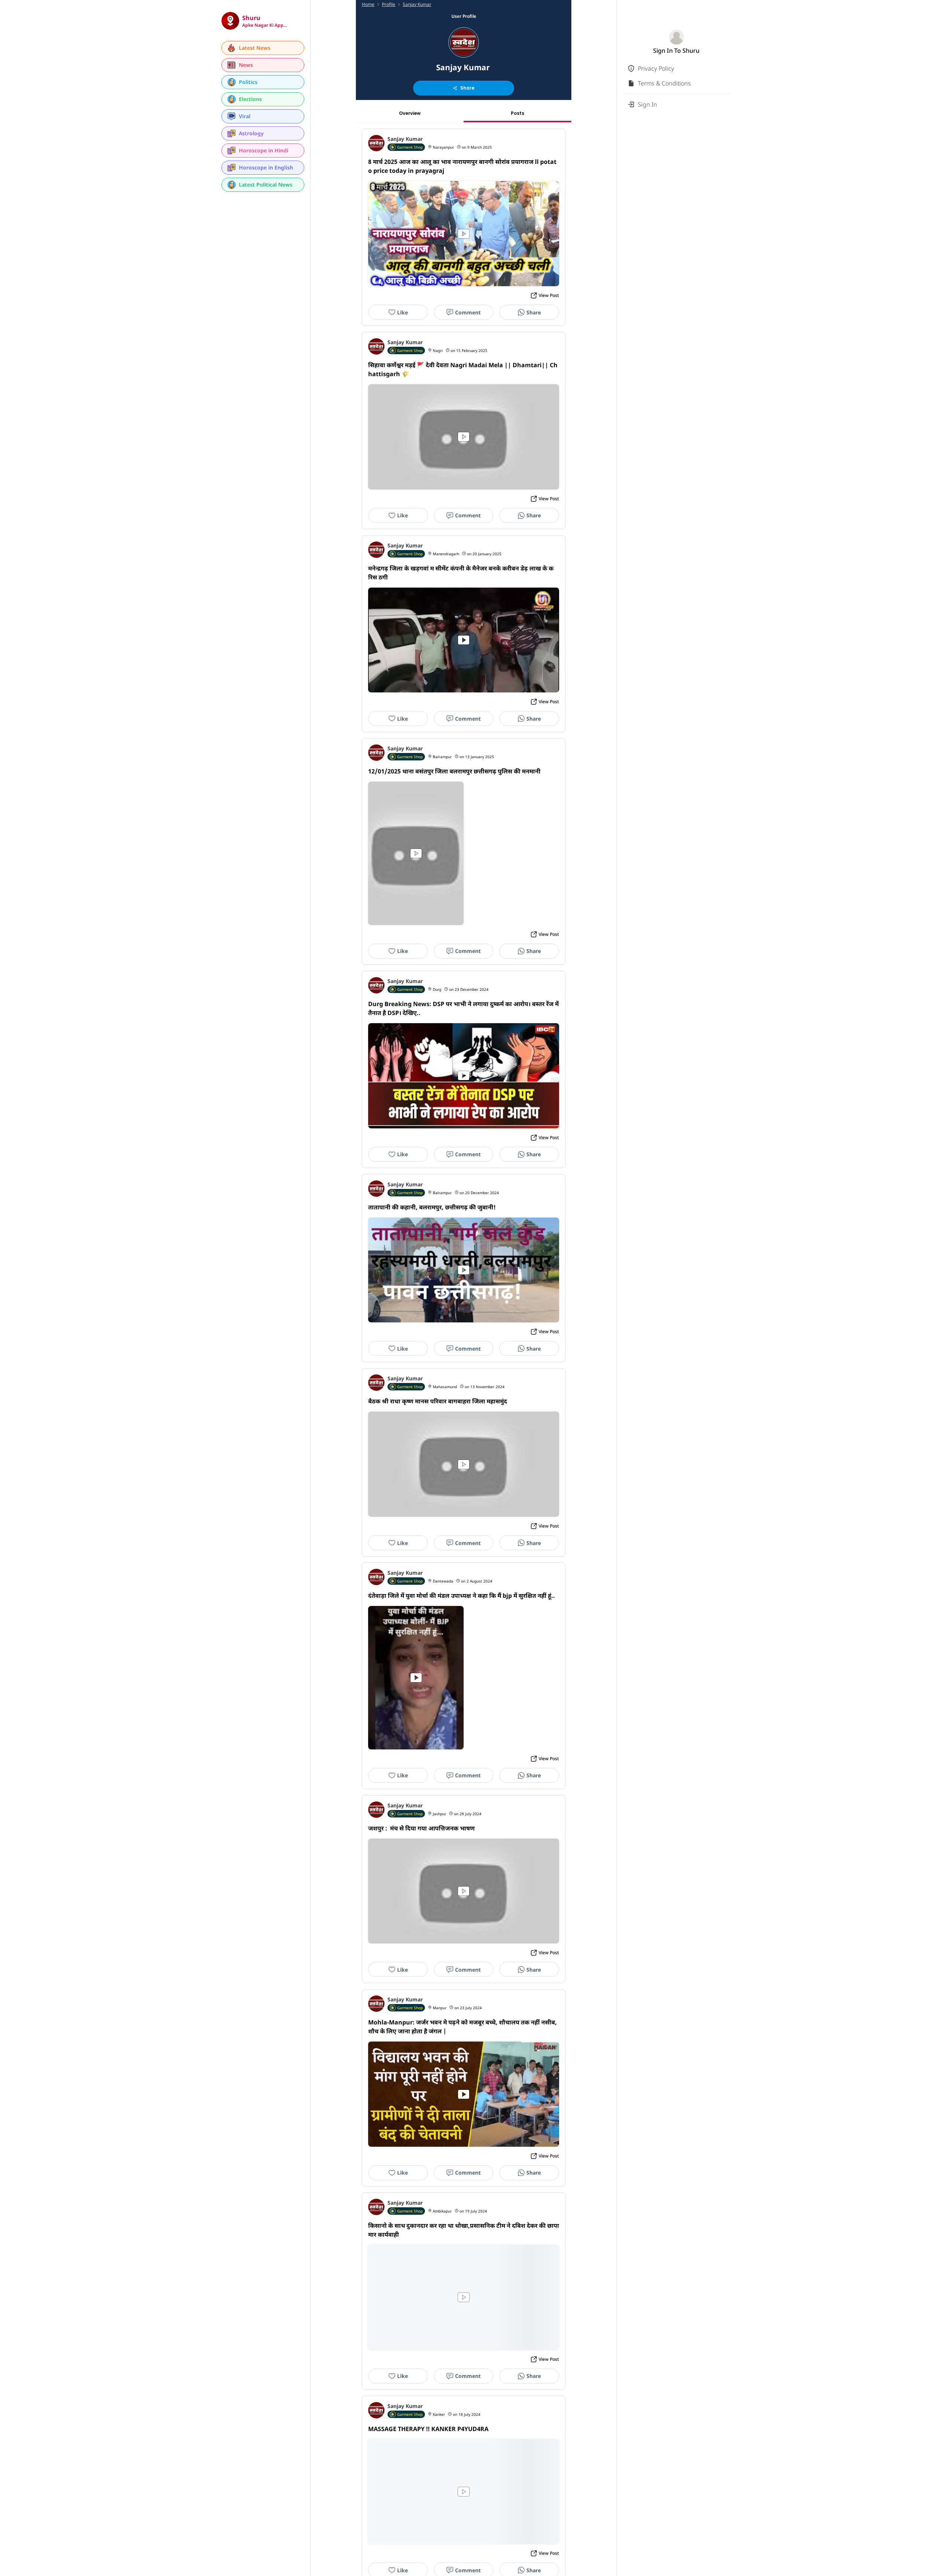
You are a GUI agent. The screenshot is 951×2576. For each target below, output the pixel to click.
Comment (468, 312)
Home (368, 4)
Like (403, 312)
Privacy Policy (656, 68)
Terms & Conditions (664, 83)
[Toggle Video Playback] (464, 234)
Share (467, 88)
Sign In (647, 104)
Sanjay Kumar (417, 4)
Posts (517, 113)
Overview (410, 113)
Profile (389, 4)
